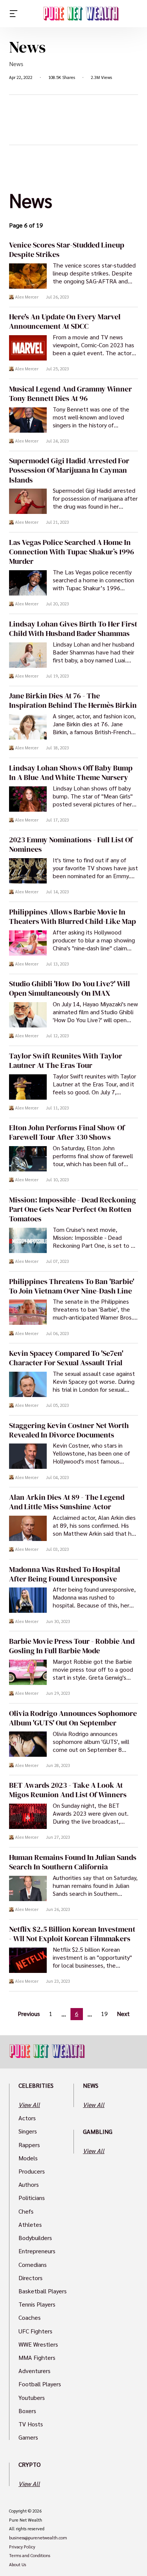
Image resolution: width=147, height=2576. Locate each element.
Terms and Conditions (30, 2556)
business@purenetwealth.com (38, 2538)
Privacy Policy (22, 2547)
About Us (18, 2565)
